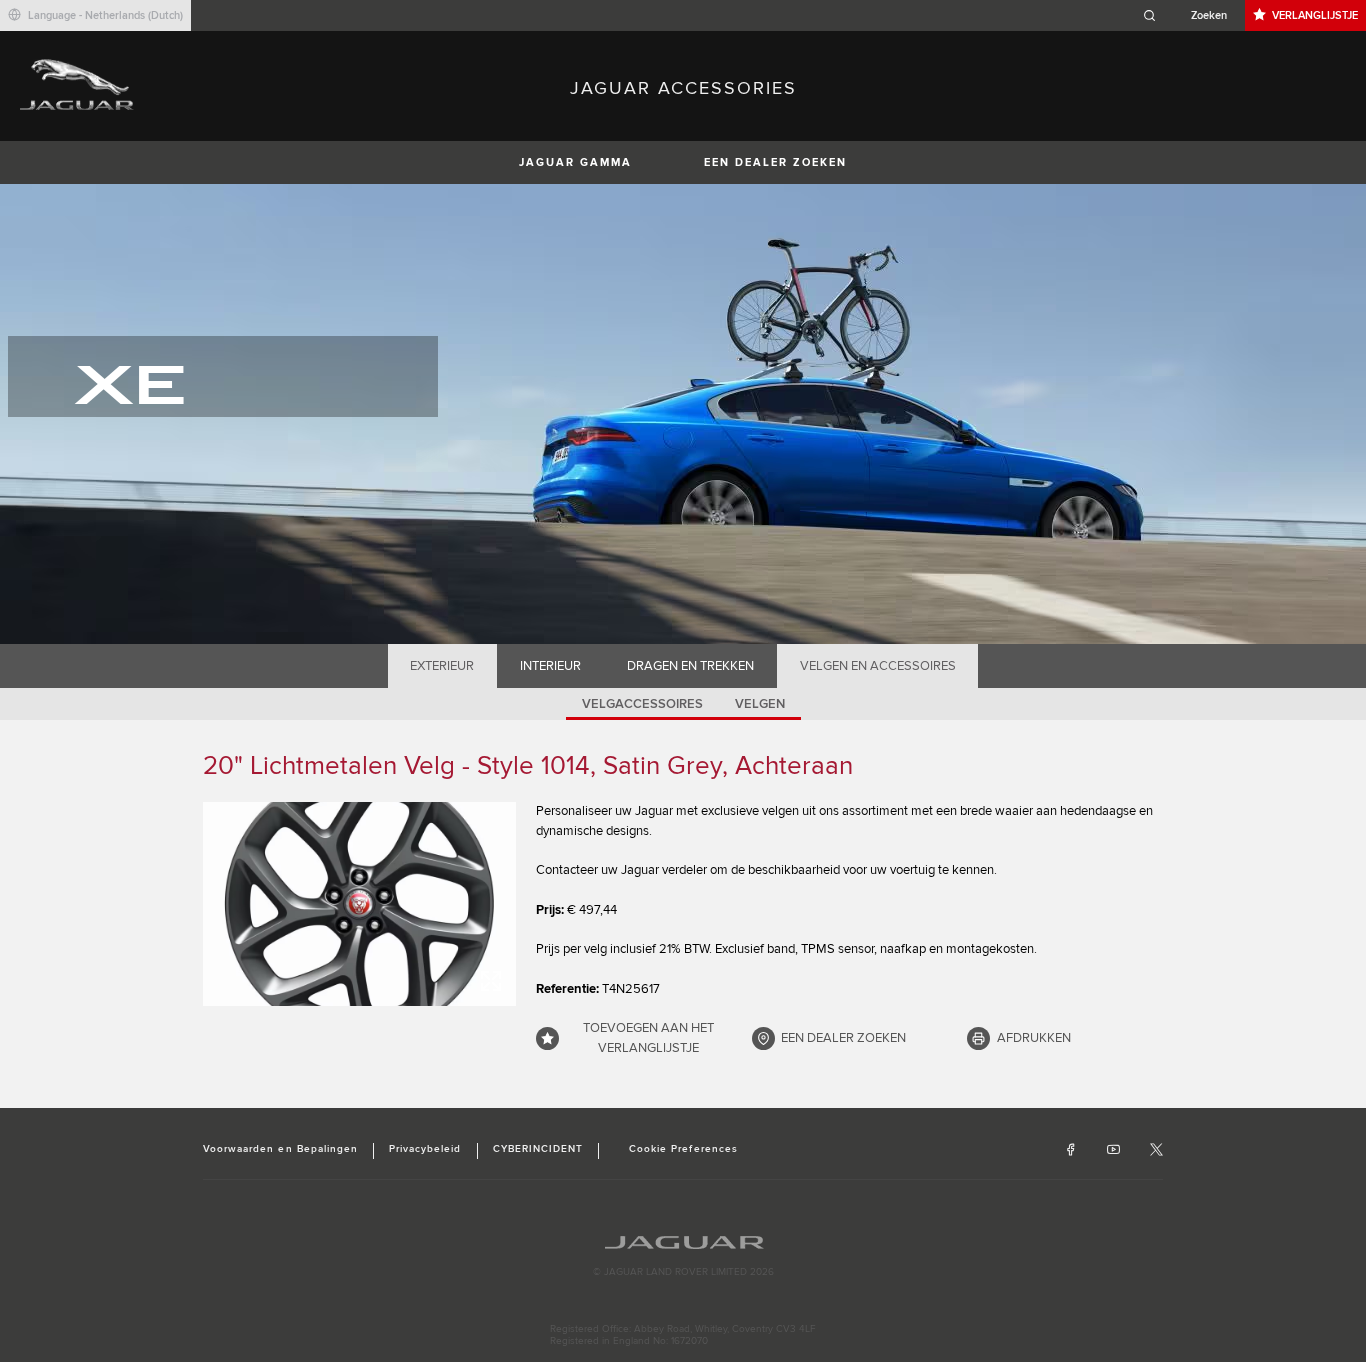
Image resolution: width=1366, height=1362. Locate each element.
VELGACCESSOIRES (642, 704)
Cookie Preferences (683, 1149)
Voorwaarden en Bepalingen (280, 1149)
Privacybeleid (425, 1149)
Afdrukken (1034, 1038)
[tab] (442, 666)
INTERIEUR (550, 666)
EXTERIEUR (442, 666)
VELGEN (760, 704)
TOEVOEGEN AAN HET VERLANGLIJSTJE (648, 1038)
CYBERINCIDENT (538, 1149)
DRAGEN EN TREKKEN (690, 666)
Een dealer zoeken (775, 162)
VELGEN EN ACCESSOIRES (878, 666)
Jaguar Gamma (575, 162)
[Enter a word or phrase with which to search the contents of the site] (1191, 15)
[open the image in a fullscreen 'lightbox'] (359, 904)
